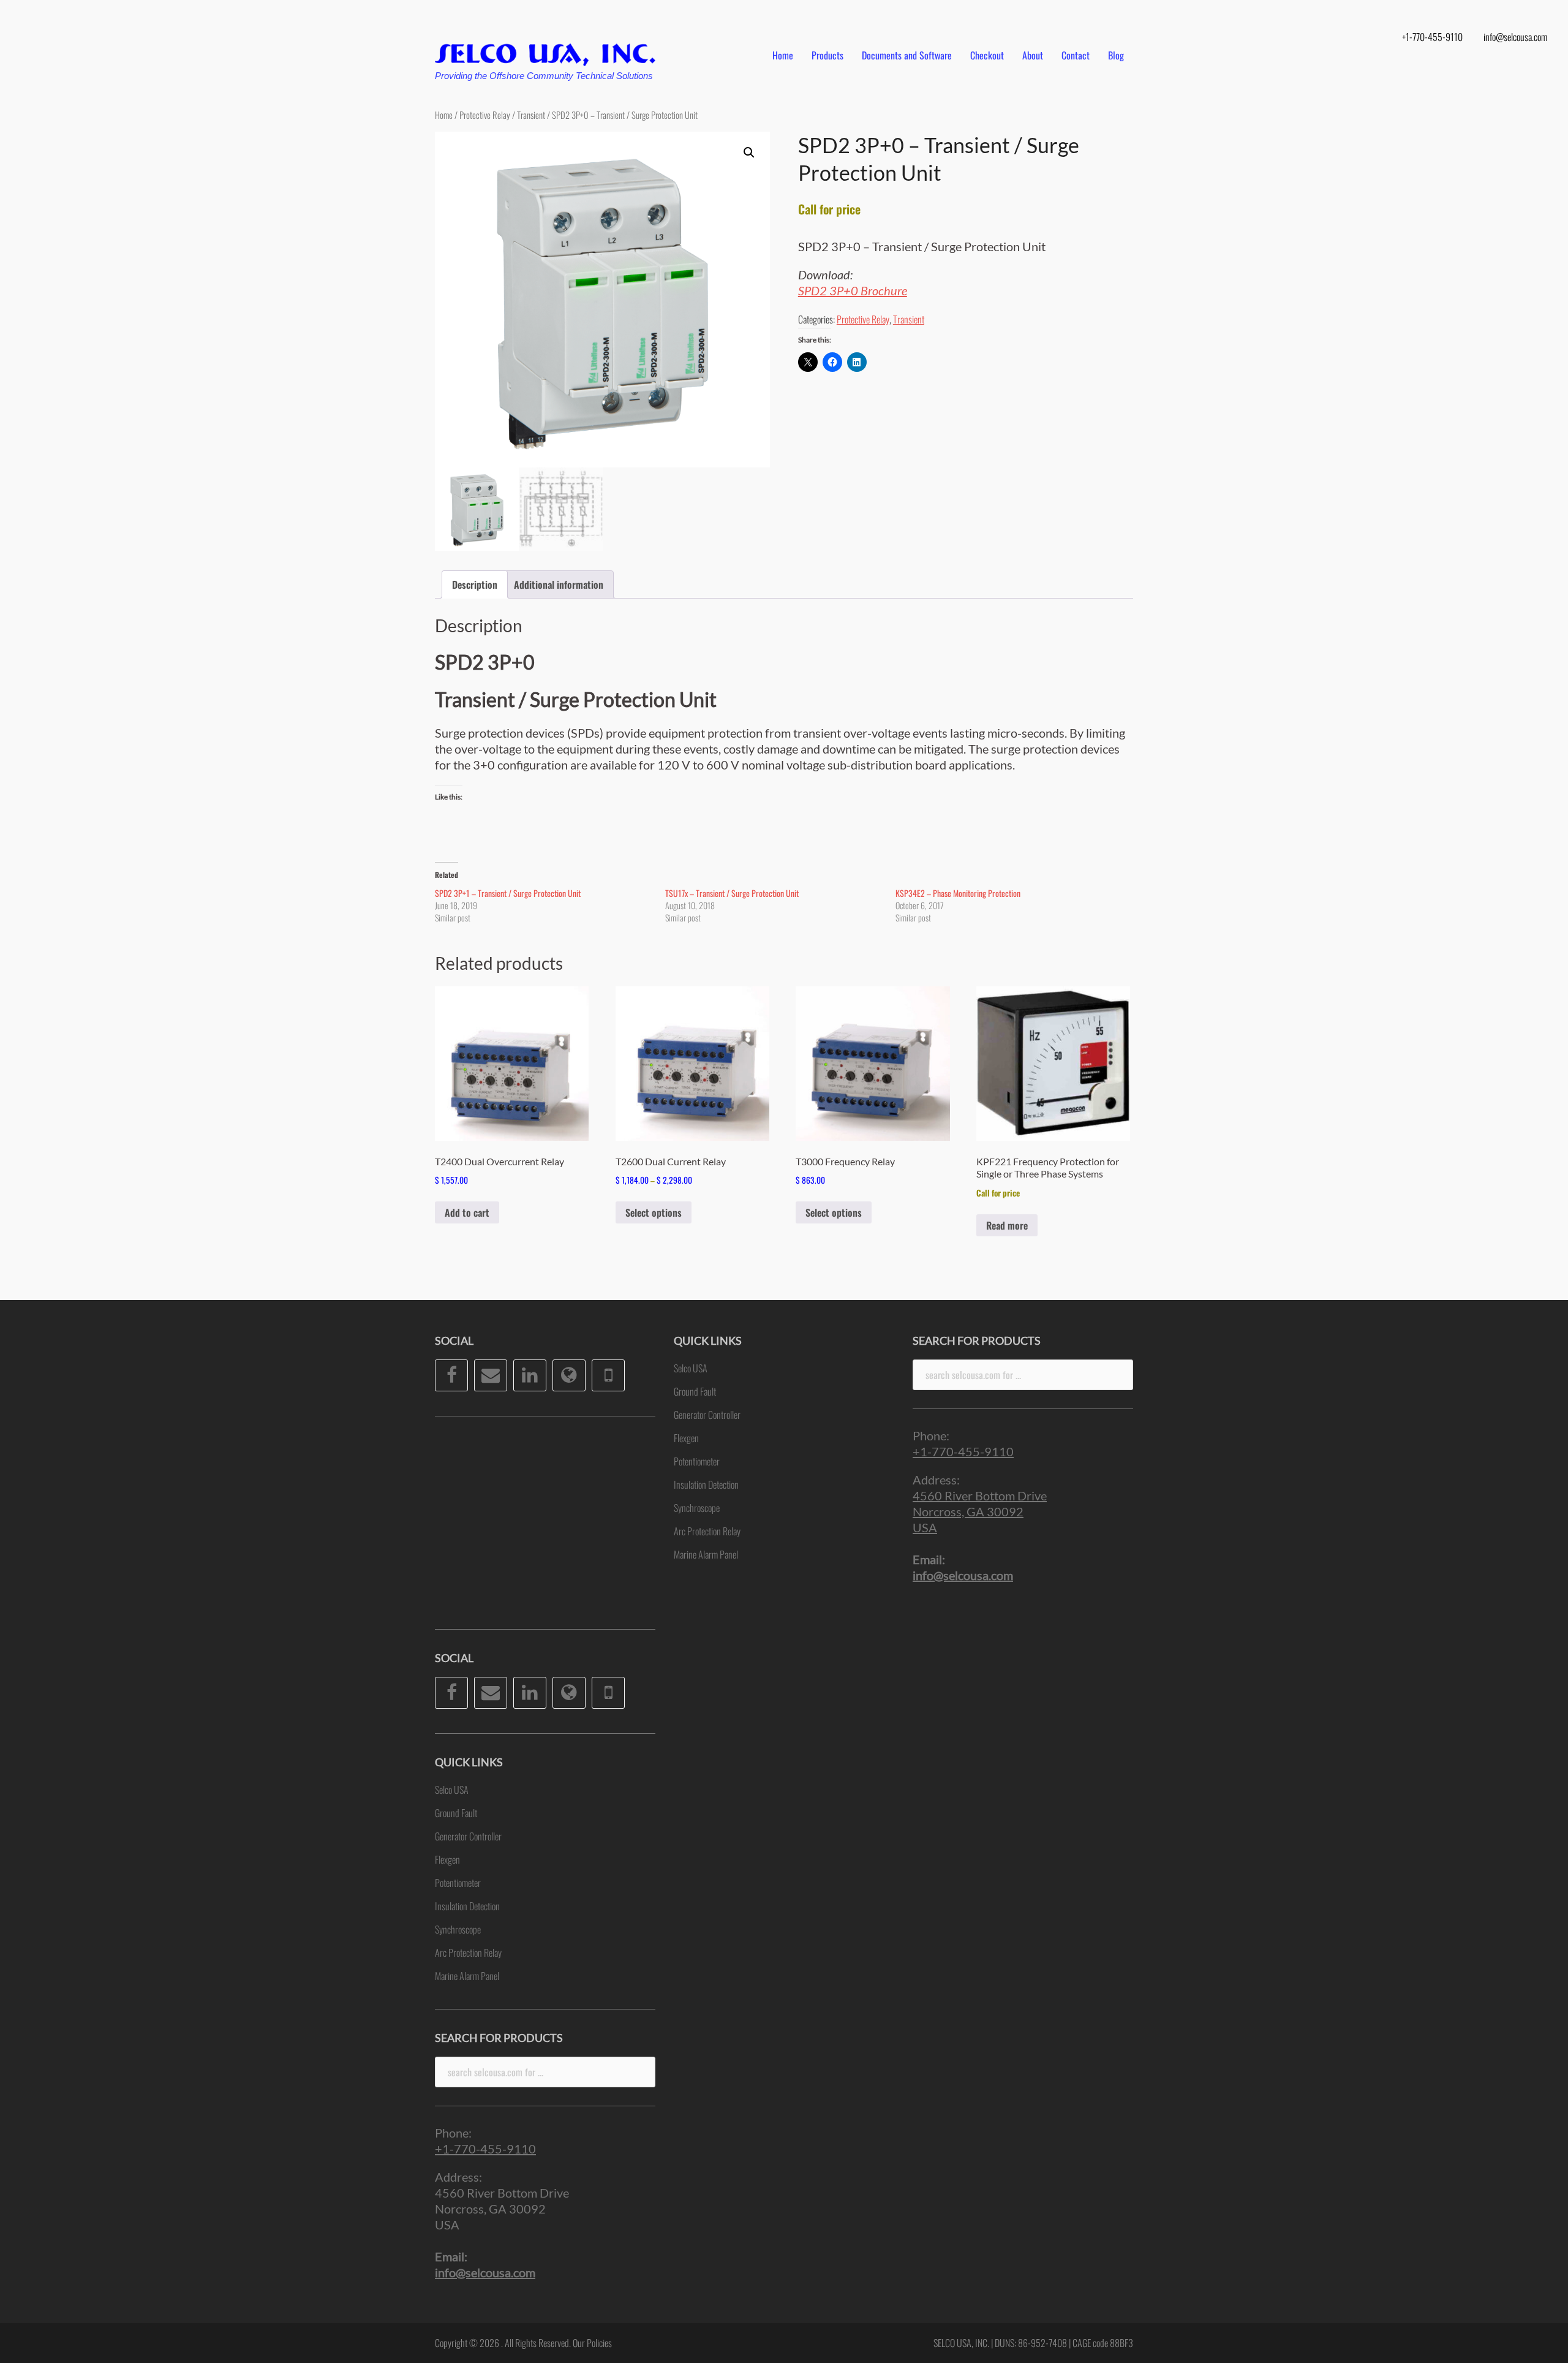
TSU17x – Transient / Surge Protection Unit (732, 893)
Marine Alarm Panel (467, 1976)
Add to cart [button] (467, 1212)
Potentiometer (458, 1883)
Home (783, 55)
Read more (1007, 1225)
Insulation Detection (467, 1906)
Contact (1076, 55)
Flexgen (447, 1859)
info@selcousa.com (1515, 37)
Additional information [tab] (559, 584)
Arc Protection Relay (468, 1953)
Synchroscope (458, 1929)
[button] (749, 153)
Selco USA (452, 1790)
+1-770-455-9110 (1432, 37)
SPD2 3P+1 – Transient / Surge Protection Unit (508, 893)
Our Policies (592, 2343)
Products (827, 55)
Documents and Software (907, 55)
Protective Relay (485, 115)
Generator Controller (468, 1836)
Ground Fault (456, 1813)
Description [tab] (475, 584)
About (1033, 55)
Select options (654, 1212)
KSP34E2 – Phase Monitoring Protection (958, 893)
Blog (1116, 55)
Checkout (987, 55)
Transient (531, 115)
